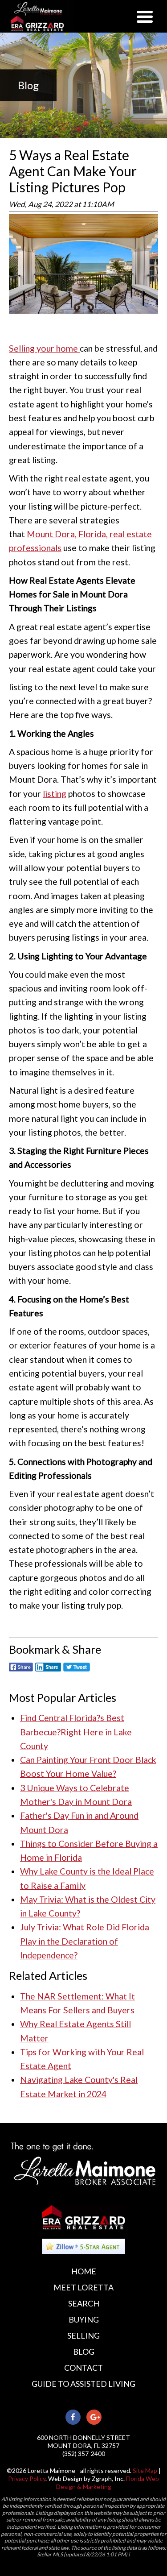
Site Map (145, 2470)
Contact (83, 2368)
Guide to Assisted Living (83, 2384)
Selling (83, 2335)
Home (84, 2271)
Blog (84, 2352)
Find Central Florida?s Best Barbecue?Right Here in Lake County (76, 1732)
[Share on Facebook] (21, 1672)
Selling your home (44, 348)
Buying (84, 2319)
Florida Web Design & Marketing (108, 2483)
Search (84, 2303)
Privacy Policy (27, 2479)
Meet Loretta (83, 2287)
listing (55, 794)
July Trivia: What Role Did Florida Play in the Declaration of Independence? (85, 1941)
